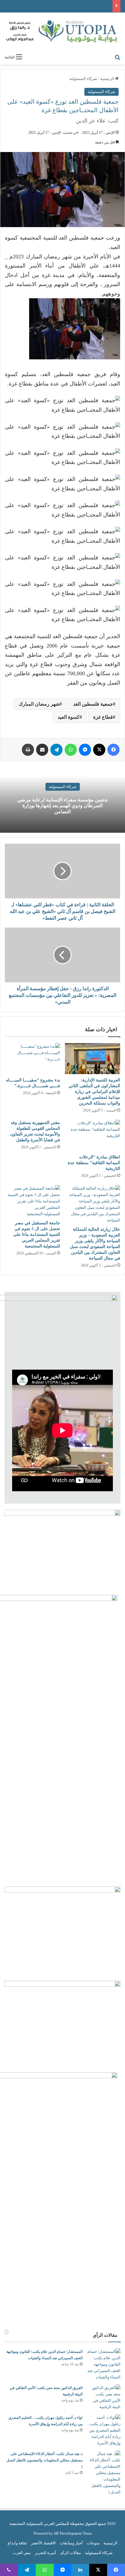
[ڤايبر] (9, 2570)
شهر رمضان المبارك (39, 704)
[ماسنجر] (85, 750)
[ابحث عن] (117, 57)
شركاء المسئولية (83, 79)
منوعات (93, 2543)
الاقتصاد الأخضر (43, 2543)
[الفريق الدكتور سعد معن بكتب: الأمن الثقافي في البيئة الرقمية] (104, 2397)
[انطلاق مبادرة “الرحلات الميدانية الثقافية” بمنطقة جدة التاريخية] (93, 1135)
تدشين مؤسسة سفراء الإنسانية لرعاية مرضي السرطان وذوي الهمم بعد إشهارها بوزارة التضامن (62, 806)
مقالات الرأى (71, 2553)
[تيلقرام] (56, 750)
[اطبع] (28, 750)
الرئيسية (108, 79)
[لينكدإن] (80, 2570)
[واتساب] (71, 750)
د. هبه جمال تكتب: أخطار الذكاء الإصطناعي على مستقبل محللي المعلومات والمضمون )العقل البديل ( (44, 2460)
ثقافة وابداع (17, 2543)
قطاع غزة (103, 717)
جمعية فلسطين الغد (93, 704)
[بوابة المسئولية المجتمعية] (62, 32)
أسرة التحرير (46, 2553)
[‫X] (99, 750)
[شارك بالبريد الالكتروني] (42, 750)
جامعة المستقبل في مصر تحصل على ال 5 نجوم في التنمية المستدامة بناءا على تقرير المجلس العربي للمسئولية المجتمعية (37, 1234)
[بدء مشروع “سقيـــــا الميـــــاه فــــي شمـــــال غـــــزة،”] (32, 1059)
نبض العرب (22, 2553)
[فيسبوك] (113, 750)
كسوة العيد (69, 717)
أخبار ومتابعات (71, 2543)
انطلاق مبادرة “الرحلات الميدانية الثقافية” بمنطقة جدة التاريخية (94, 1163)
